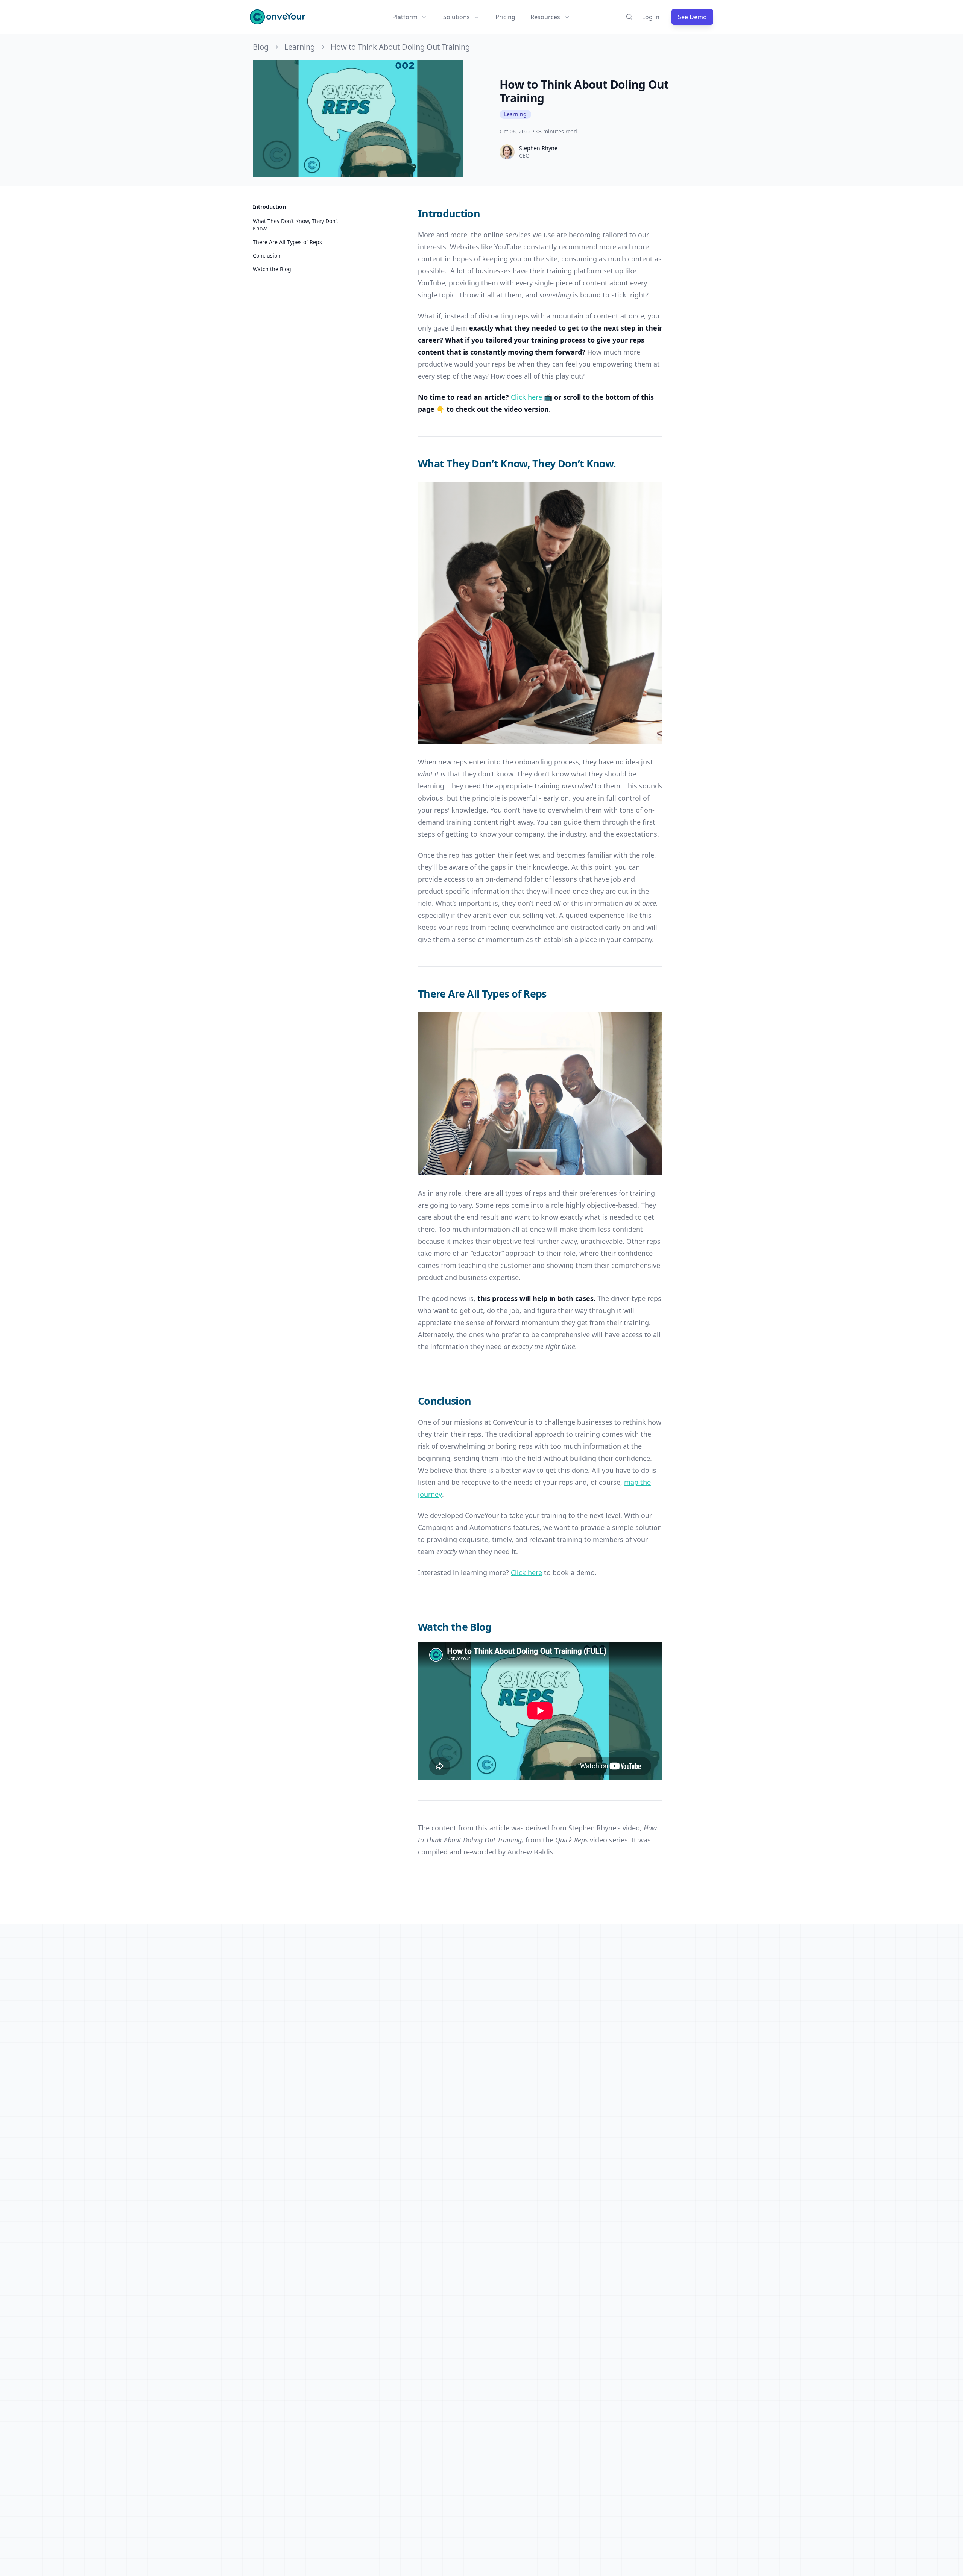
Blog (261, 47)
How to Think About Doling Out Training (400, 47)
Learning (300, 47)
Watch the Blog (272, 269)
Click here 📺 (532, 397)
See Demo (692, 17)
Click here (526, 1572)
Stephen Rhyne (538, 148)
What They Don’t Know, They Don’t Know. (295, 225)
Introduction (269, 207)
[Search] (629, 17)
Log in (651, 17)
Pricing (505, 17)
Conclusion (267, 255)
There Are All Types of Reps (287, 242)
